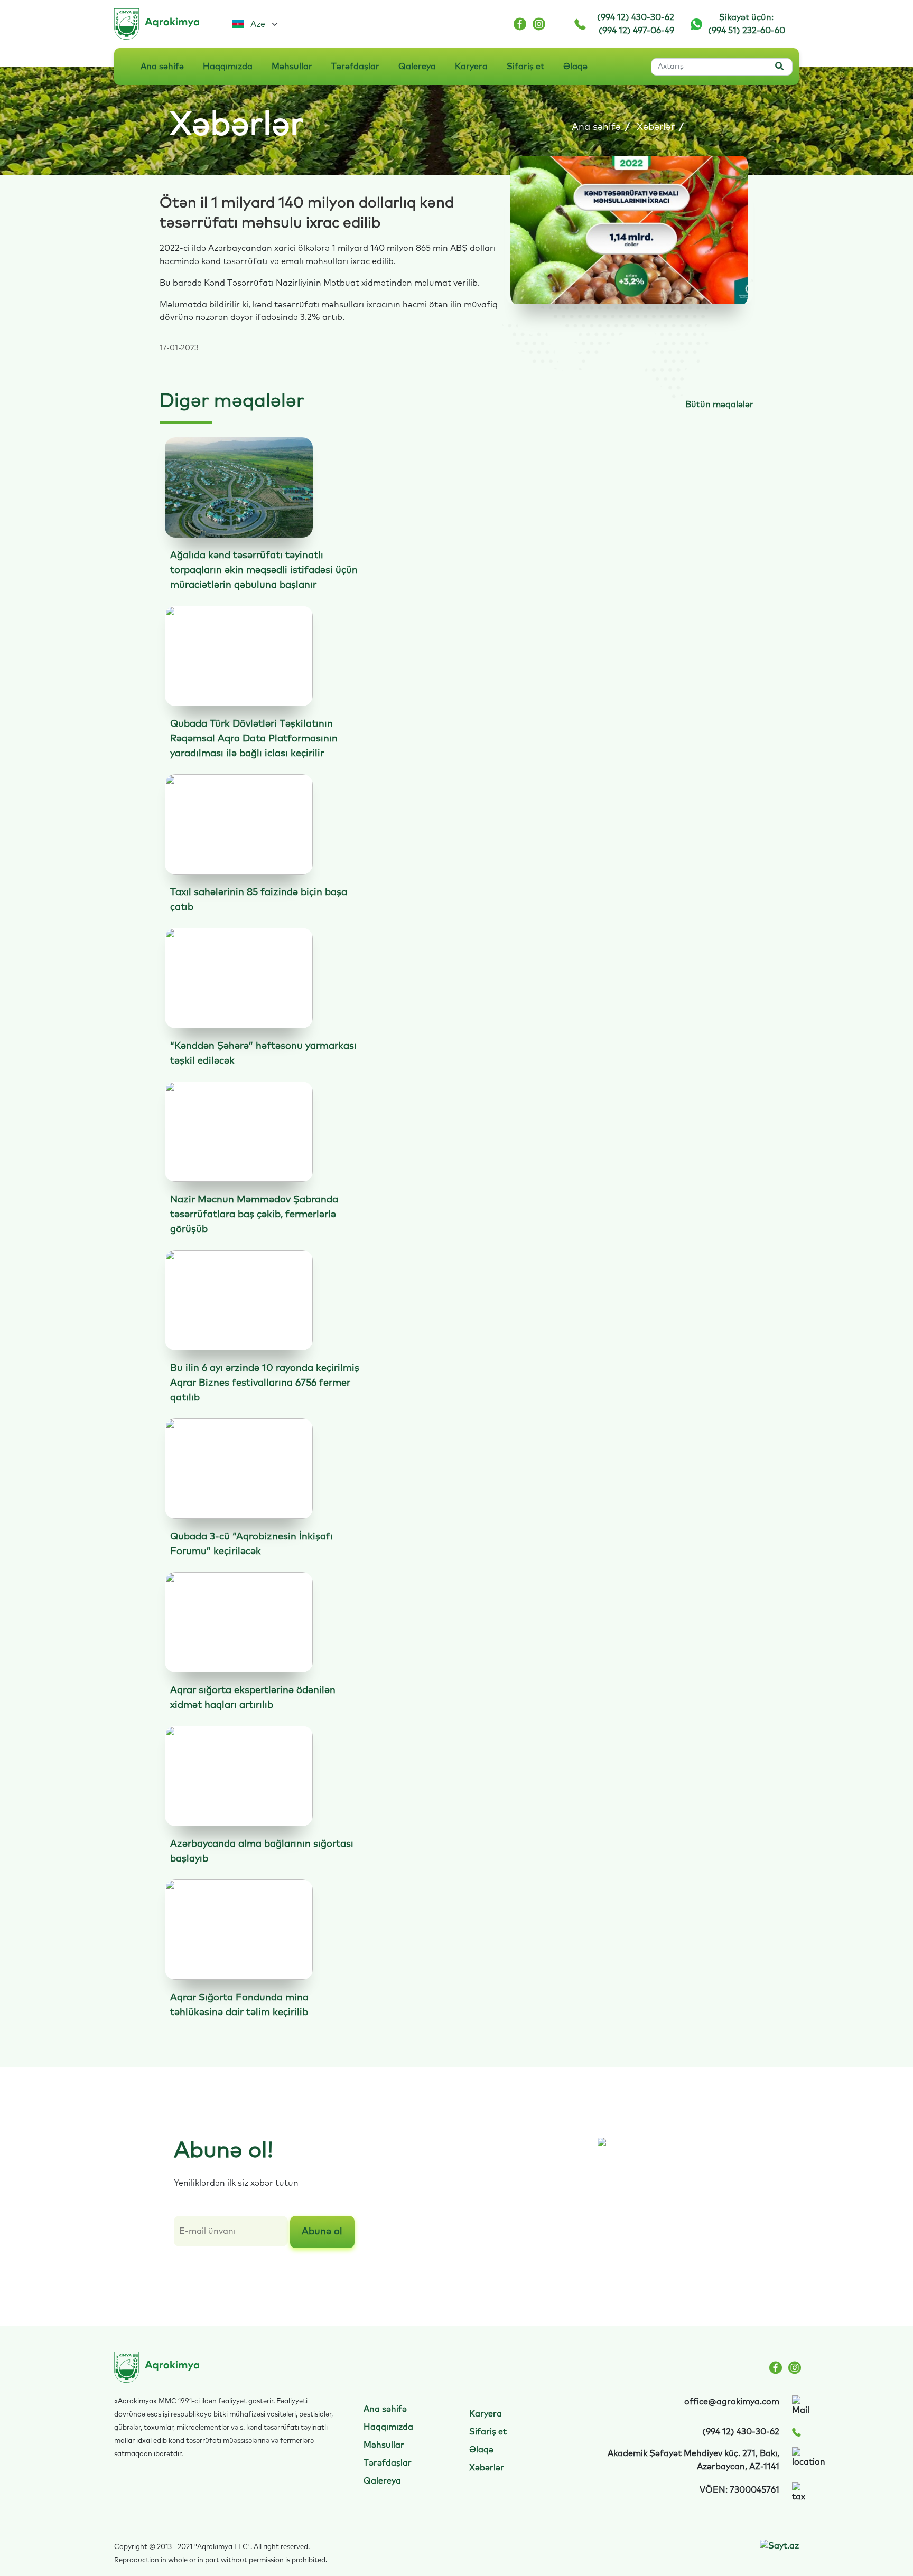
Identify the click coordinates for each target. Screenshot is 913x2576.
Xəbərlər (656, 127)
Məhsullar (292, 67)
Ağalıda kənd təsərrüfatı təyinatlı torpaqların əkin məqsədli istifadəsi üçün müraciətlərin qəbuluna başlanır (264, 570)
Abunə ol (322, 2232)
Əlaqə (575, 67)
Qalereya (417, 67)
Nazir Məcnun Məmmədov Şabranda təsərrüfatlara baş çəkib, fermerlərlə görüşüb (254, 1215)
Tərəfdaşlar (355, 67)
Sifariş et (525, 67)
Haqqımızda (228, 67)
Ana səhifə (162, 67)
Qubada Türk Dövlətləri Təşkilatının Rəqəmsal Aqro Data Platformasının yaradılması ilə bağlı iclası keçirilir (254, 739)
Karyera (471, 67)
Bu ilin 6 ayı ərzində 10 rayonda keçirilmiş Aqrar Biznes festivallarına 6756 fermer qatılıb (265, 1383)
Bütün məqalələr (719, 405)
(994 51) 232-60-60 (747, 31)
